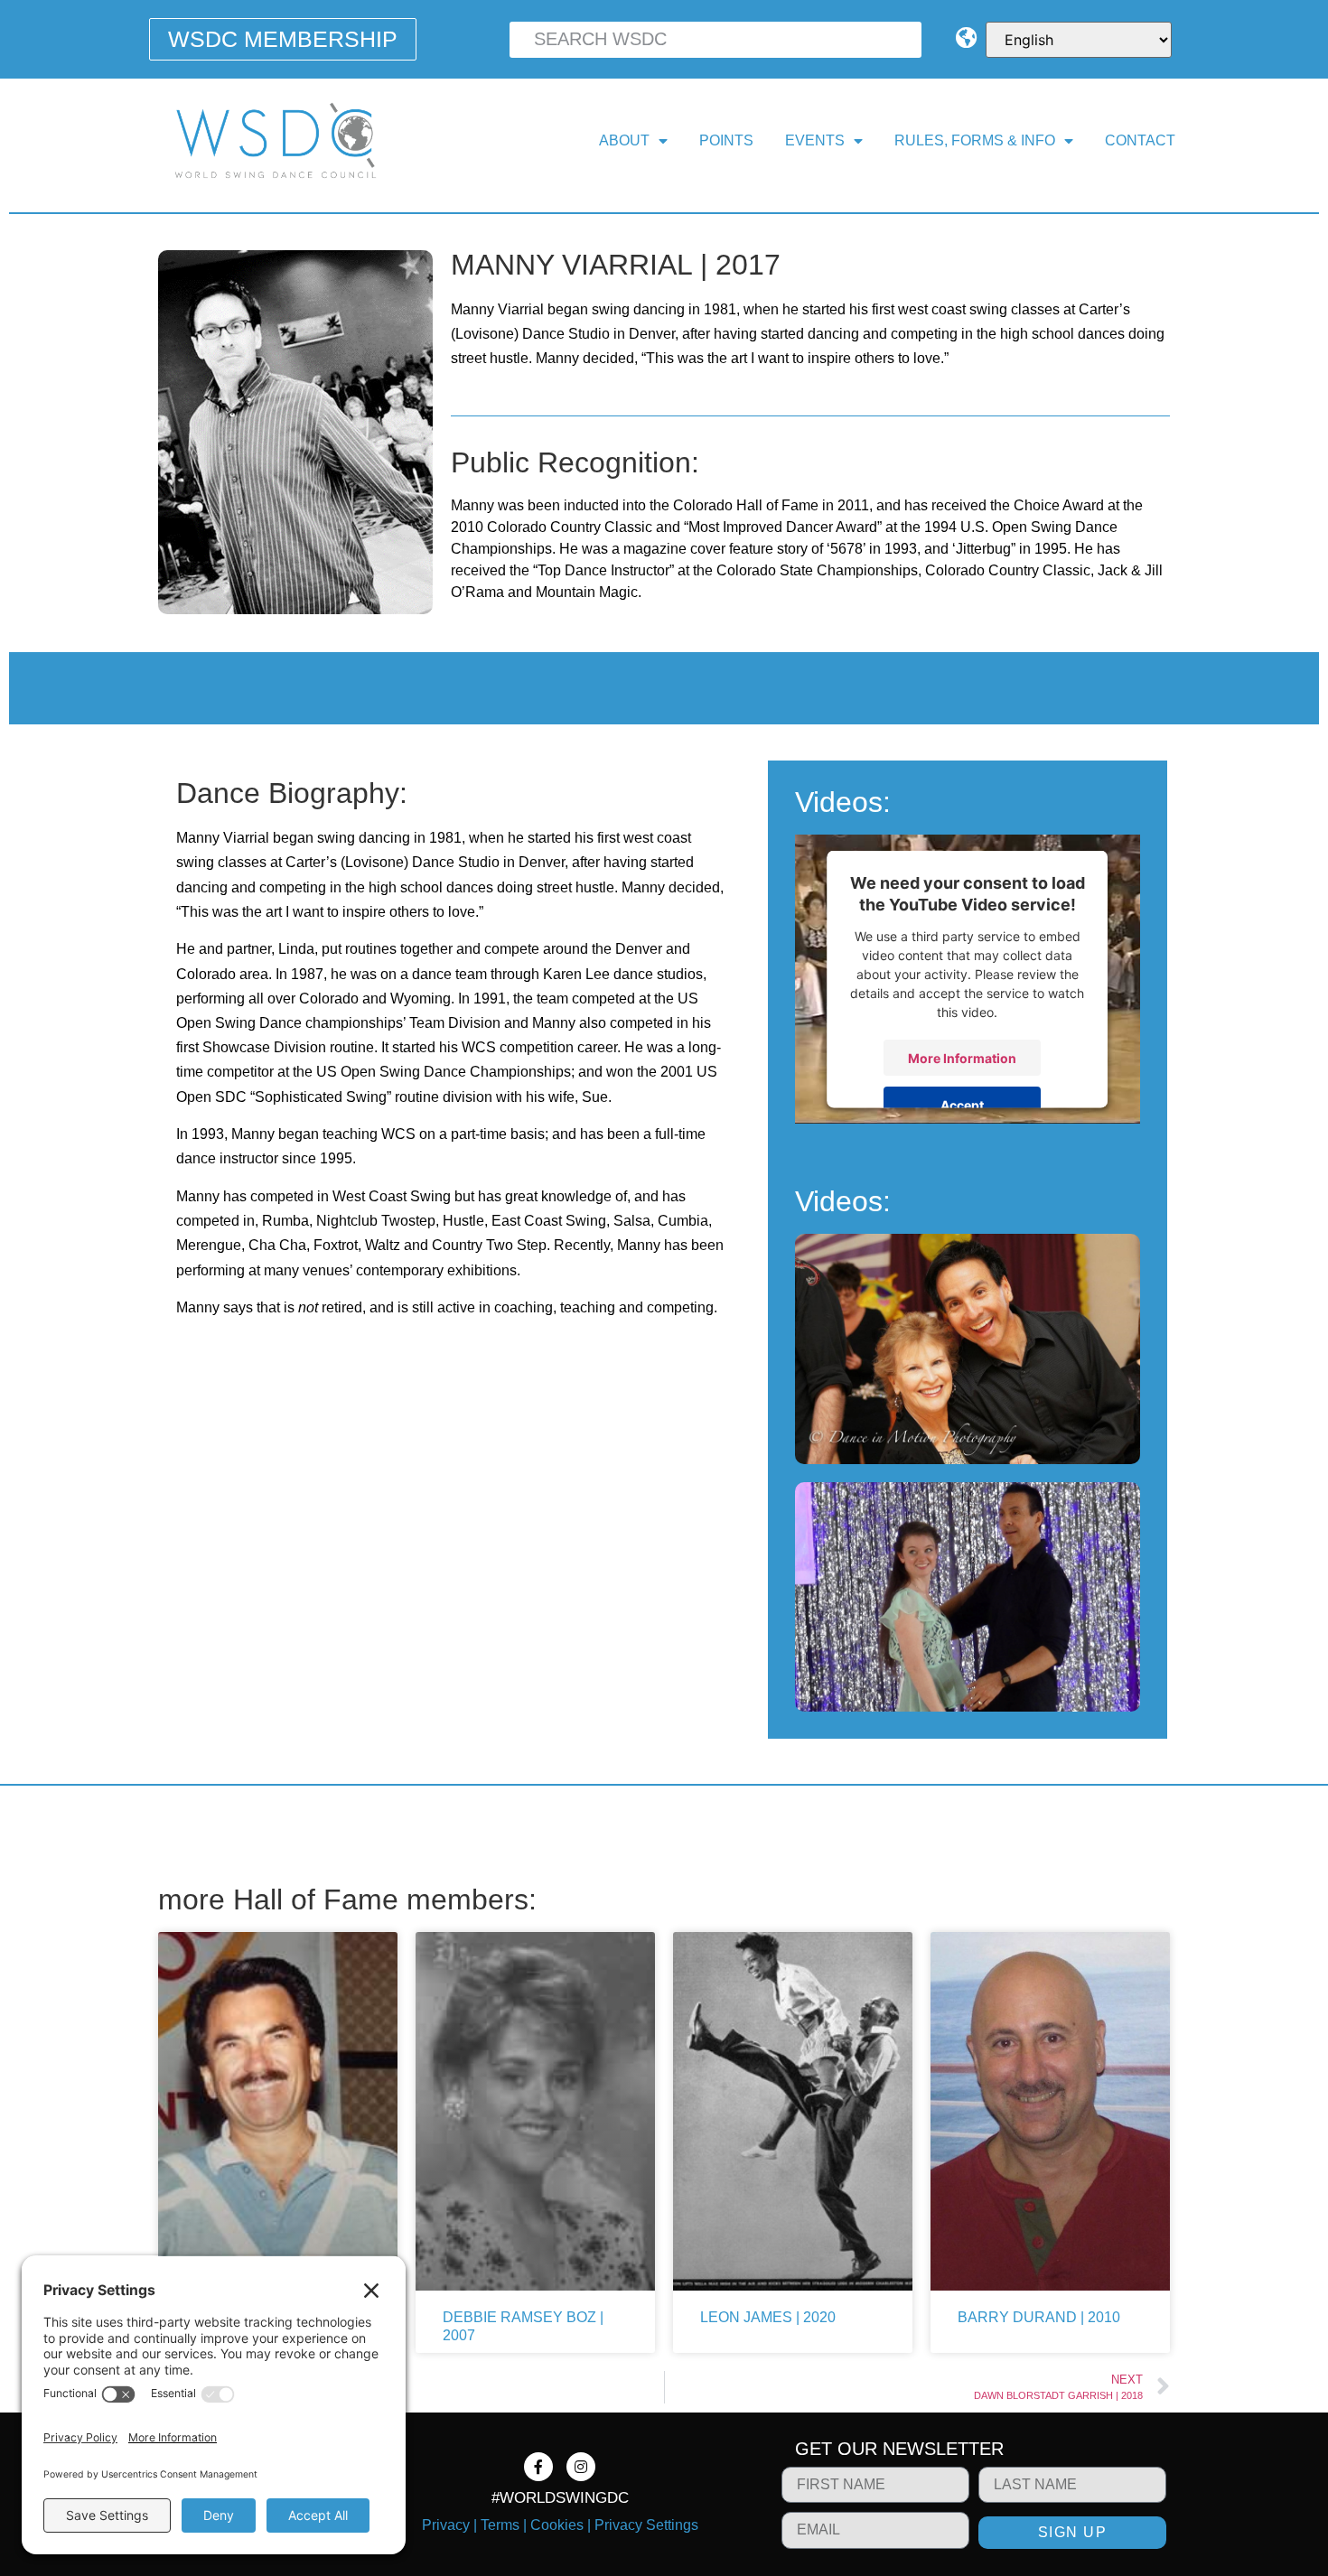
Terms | (504, 2525)
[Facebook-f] (538, 2467)
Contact (1140, 140)
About (624, 140)
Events (815, 140)
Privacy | (451, 2525)
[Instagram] (581, 2467)
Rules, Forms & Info (975, 140)
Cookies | (561, 2525)
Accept (962, 1104)
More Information (962, 1057)
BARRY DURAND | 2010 (1039, 2317)
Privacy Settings (646, 2525)
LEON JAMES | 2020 (768, 2317)
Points (726, 140)
